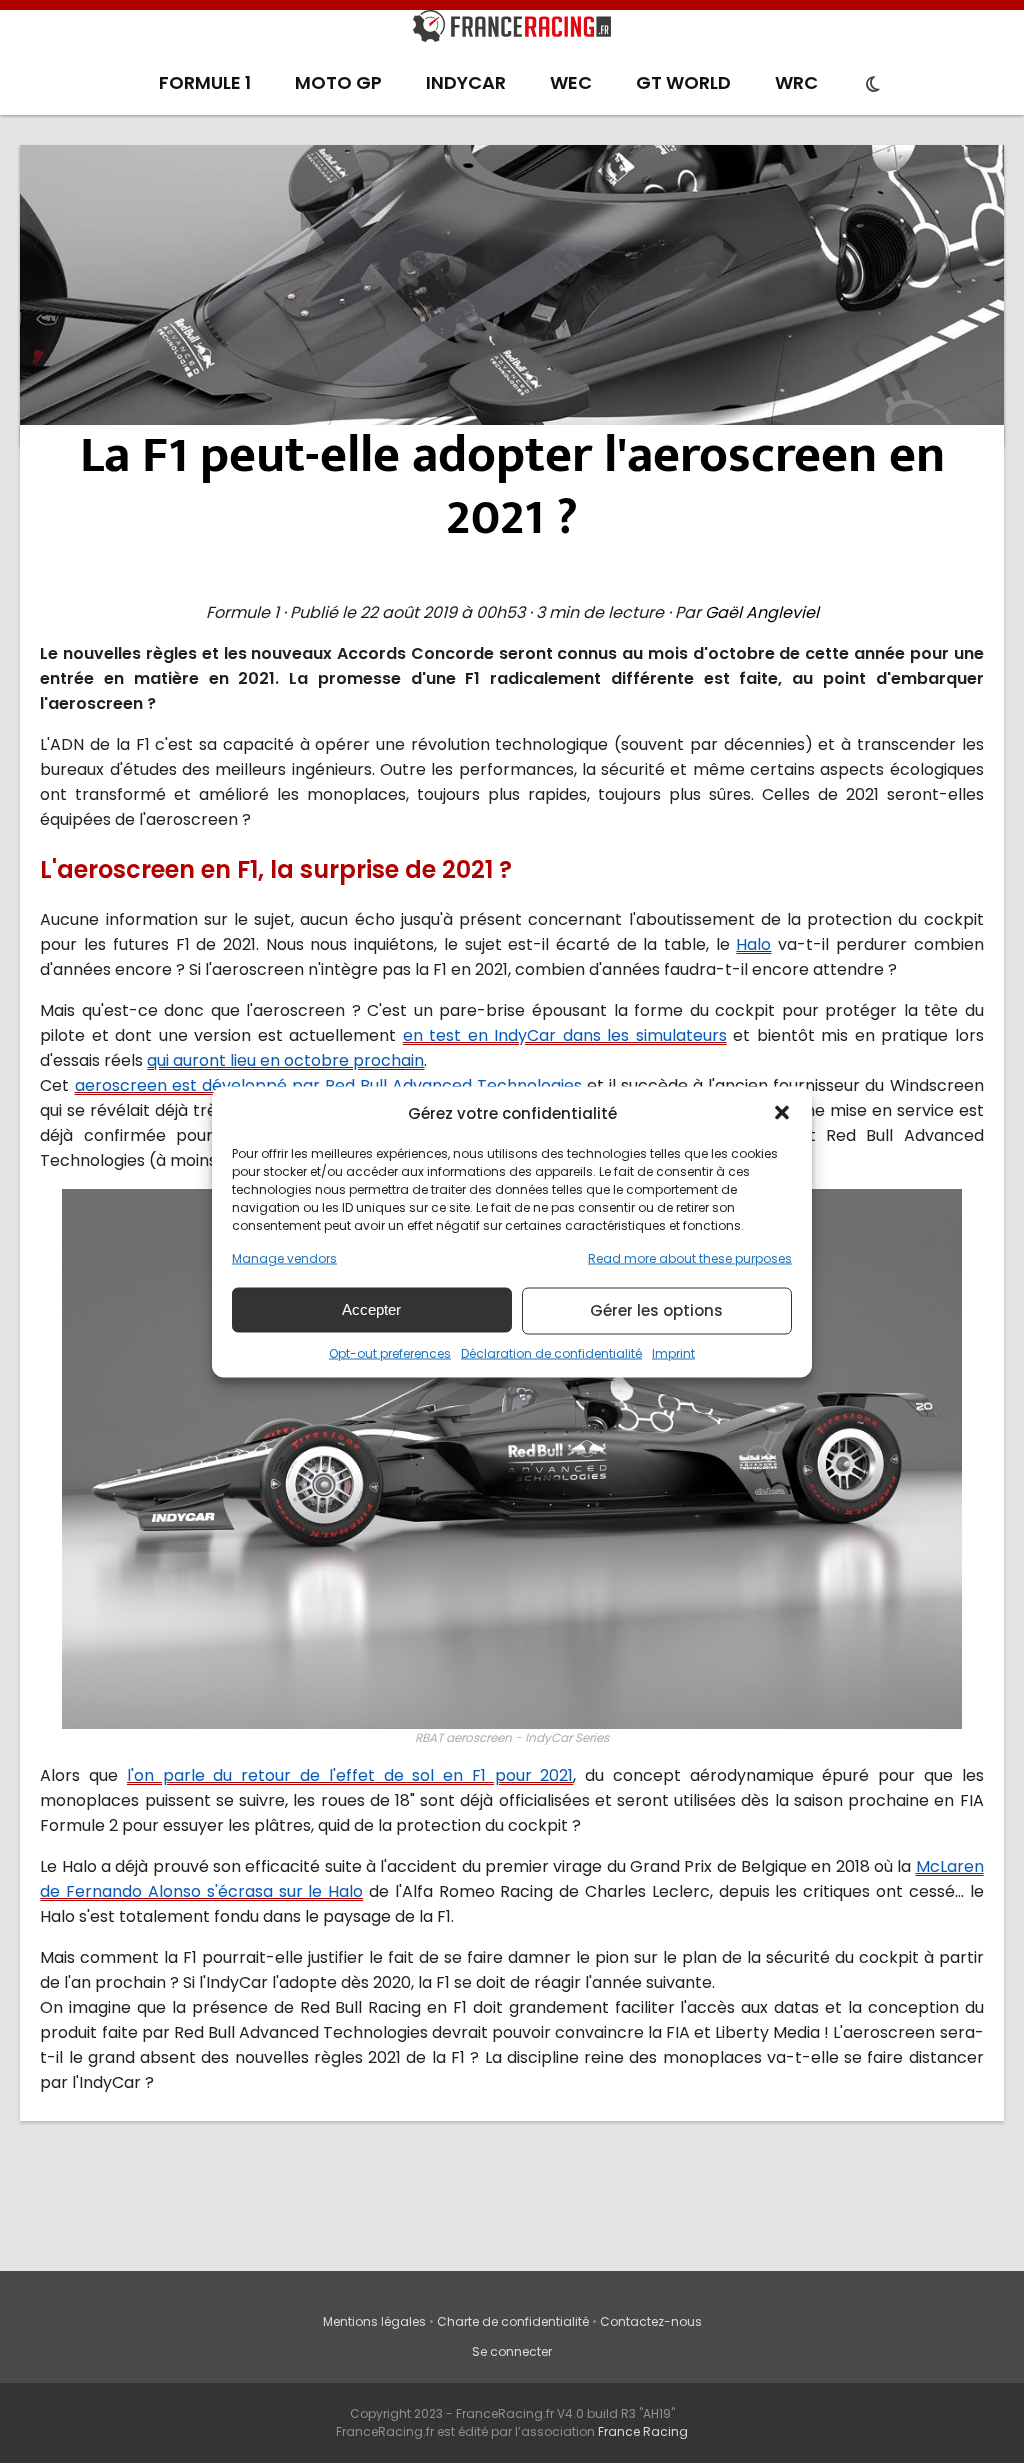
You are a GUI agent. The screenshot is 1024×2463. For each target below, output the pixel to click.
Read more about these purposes (690, 1257)
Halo (753, 944)
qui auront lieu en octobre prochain (285, 1060)
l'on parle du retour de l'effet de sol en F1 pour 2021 (350, 1775)
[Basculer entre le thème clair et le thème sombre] (873, 85)
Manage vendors (284, 1257)
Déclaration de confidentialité (551, 1352)
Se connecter (512, 2351)
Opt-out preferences (390, 1352)
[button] (782, 1113)
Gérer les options (656, 1310)
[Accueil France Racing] (512, 30)
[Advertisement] (512, 295)
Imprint (673, 1352)
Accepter (371, 1309)
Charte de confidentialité (513, 2321)
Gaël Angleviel (762, 612)
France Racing (643, 2431)
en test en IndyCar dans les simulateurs (565, 1035)
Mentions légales (374, 2321)
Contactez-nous (651, 2321)
